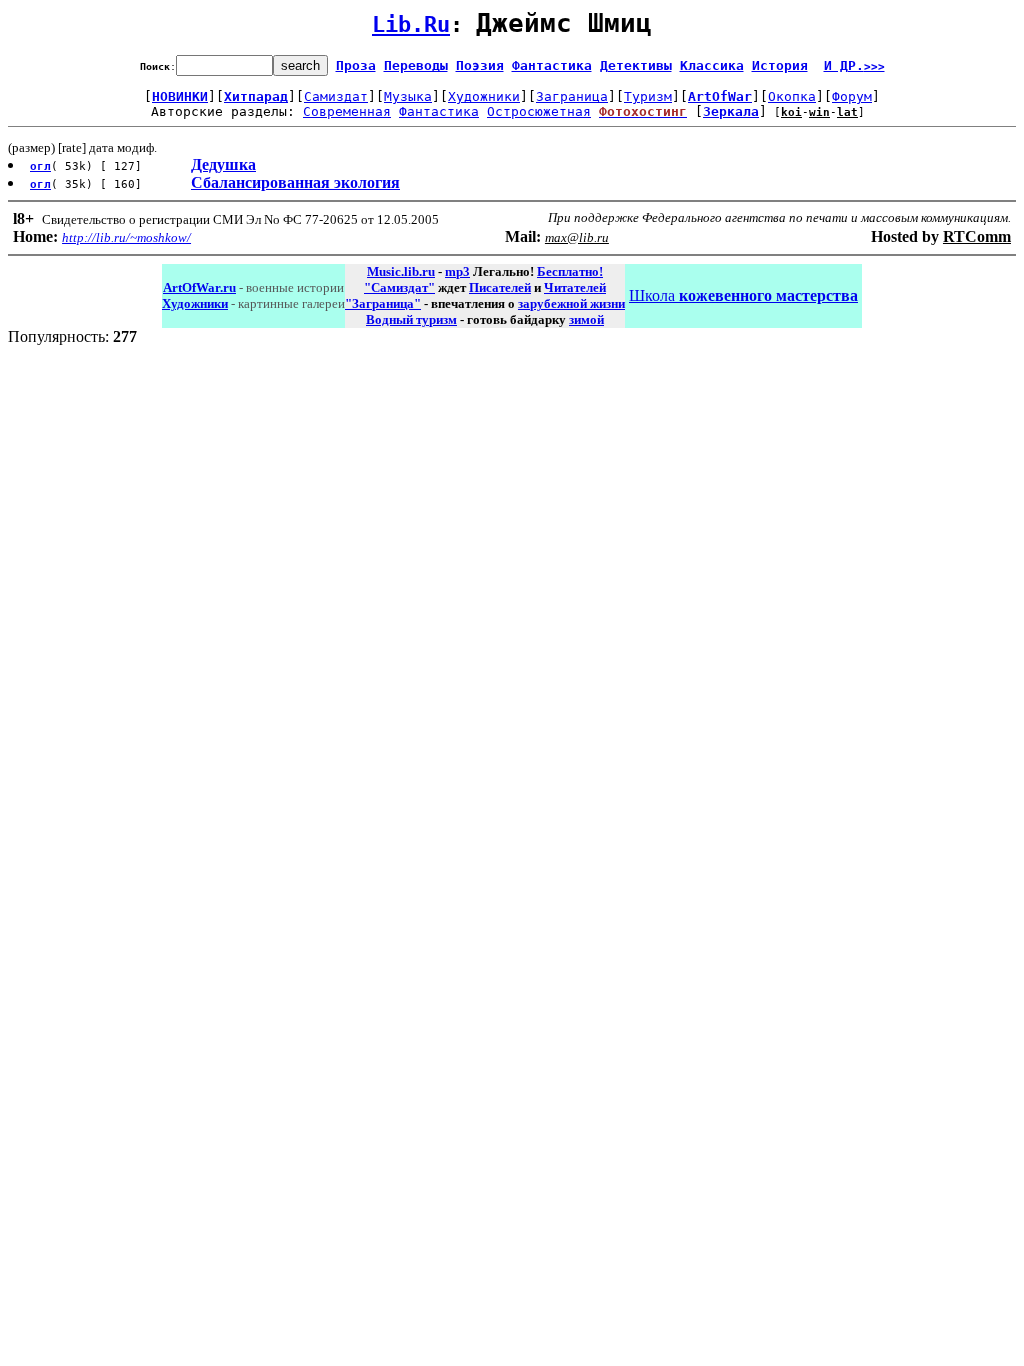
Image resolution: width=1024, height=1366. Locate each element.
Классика (712, 65)
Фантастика (552, 65)
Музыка (408, 96)
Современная (347, 111)
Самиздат (336, 96)
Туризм (648, 96)
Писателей (500, 287)
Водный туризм (411, 319)
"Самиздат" (399, 287)
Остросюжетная (539, 111)
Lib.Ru (411, 24)
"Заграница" (383, 303)
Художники (484, 96)
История (780, 65)
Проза (356, 65)
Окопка (792, 96)
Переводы (416, 65)
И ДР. (854, 65)
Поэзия (480, 65)
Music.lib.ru (401, 271)
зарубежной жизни (571, 303)
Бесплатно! (570, 271)
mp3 (457, 271)
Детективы (636, 65)
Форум (852, 96)
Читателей (575, 287)
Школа (743, 295)
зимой (586, 319)
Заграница (572, 96)
